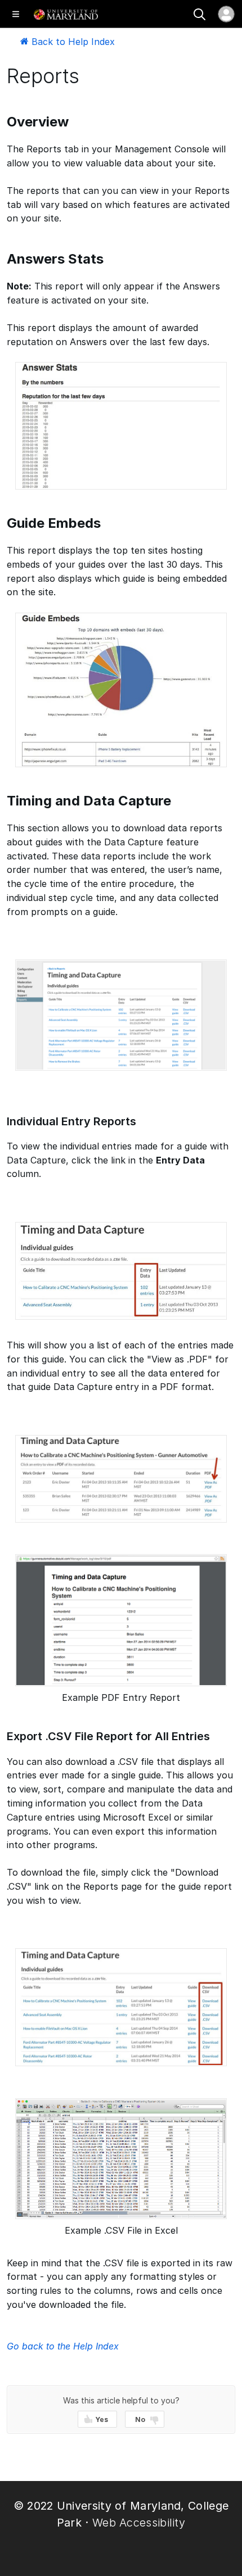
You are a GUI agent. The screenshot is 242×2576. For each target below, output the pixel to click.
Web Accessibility (139, 2523)
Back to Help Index (72, 42)
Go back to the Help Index (63, 2346)
